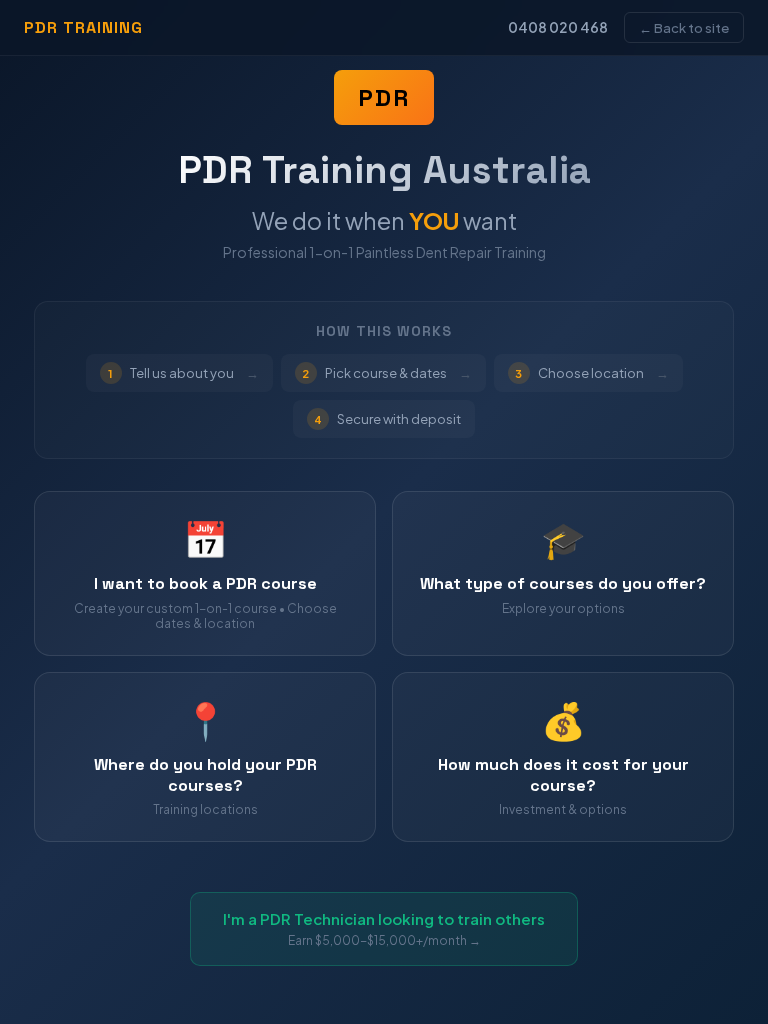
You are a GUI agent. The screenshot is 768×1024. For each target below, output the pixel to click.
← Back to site (684, 27)
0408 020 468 (558, 27)
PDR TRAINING (83, 27)
